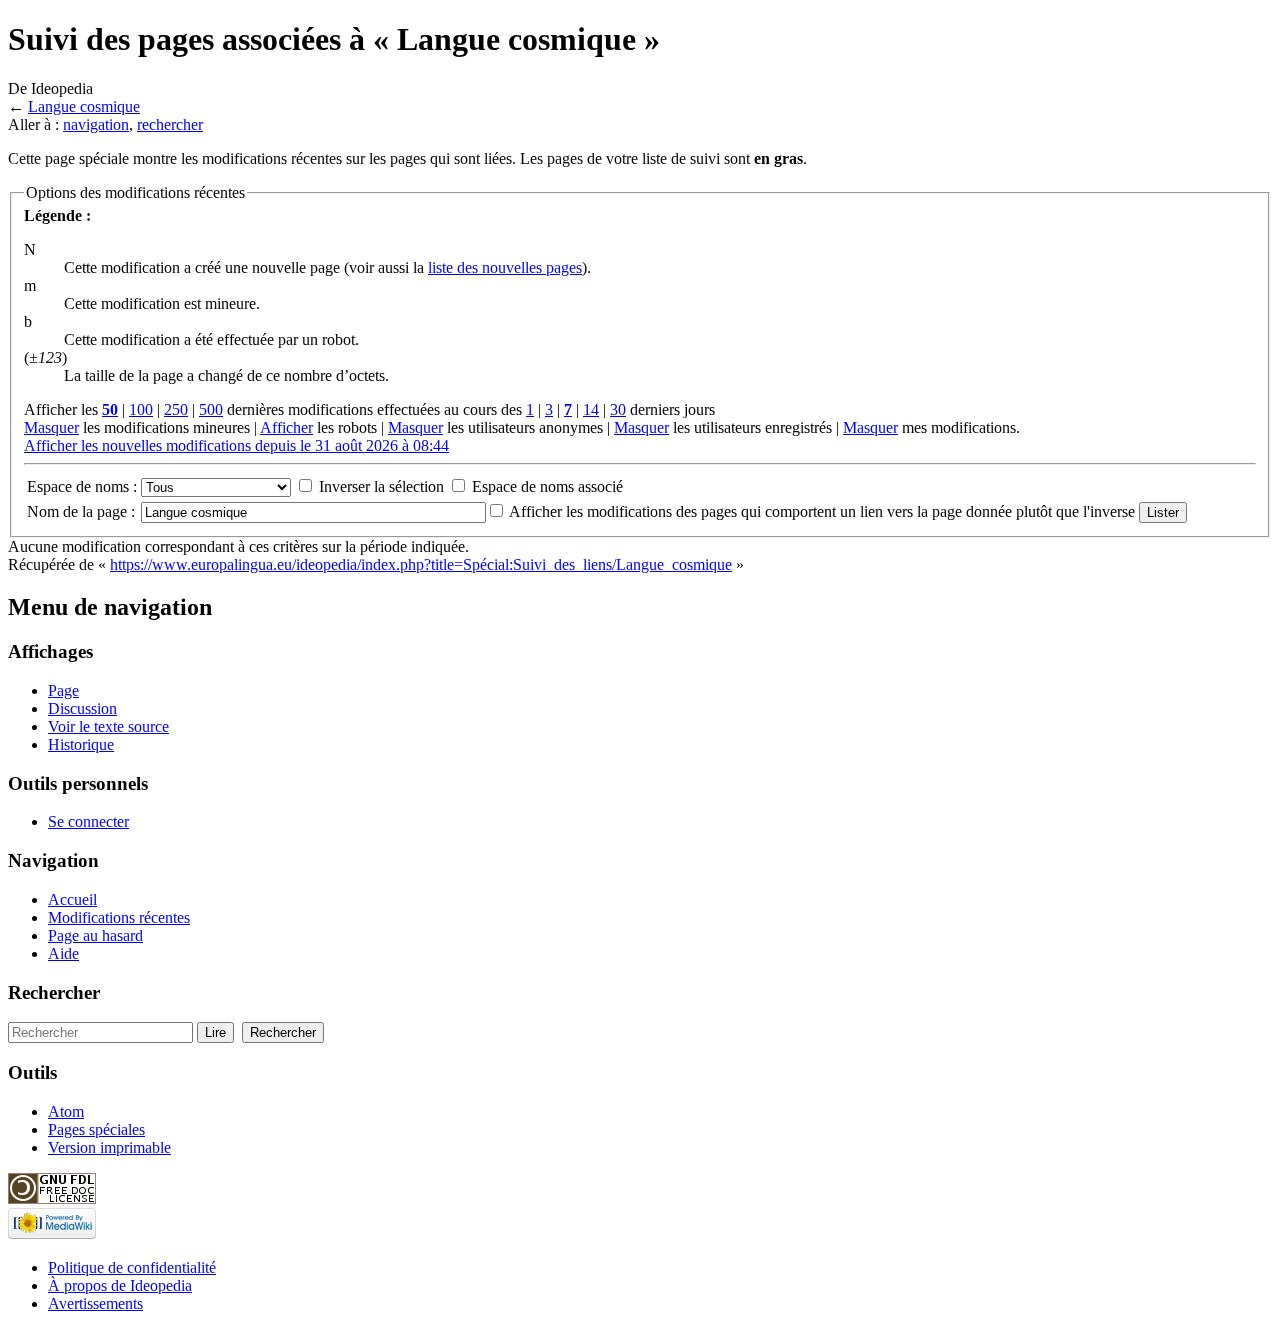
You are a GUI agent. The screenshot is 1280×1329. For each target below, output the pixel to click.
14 (591, 409)
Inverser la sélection (381, 486)
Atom (66, 1111)
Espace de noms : (82, 486)
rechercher (170, 124)
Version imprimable (109, 1147)
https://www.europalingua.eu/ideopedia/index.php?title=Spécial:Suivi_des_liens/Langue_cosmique (421, 564)
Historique (81, 744)
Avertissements (95, 1303)
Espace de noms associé (547, 486)
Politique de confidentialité (132, 1267)
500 (211, 409)
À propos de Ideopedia (120, 1285)
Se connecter (88, 821)
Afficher (286, 427)
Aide (63, 953)
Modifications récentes (119, 917)
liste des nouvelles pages (505, 267)
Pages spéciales (96, 1129)
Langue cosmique (84, 106)
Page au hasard (95, 935)
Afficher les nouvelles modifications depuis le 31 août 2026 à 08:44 (236, 445)
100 (141, 409)
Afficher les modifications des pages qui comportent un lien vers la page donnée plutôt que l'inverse (822, 511)
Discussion (82, 708)
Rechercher (54, 992)
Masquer (51, 427)
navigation (96, 124)
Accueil (72, 899)
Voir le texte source (108, 726)
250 (176, 409)
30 (618, 409)
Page (63, 690)
